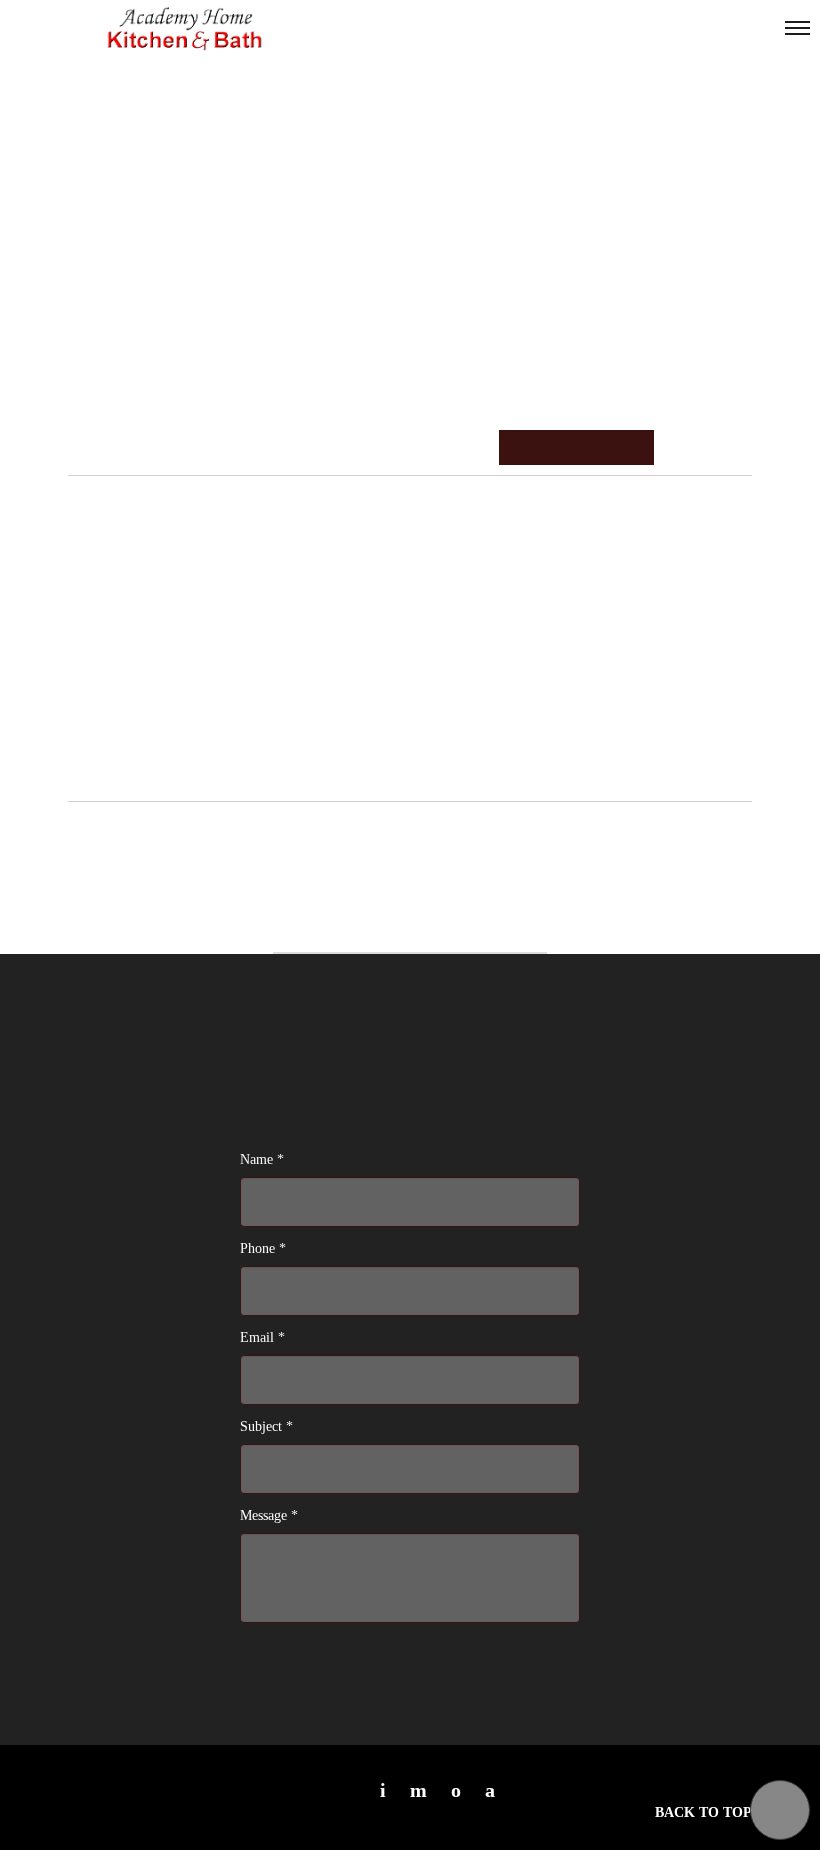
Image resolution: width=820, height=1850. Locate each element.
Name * (262, 1159)
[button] (780, 1810)
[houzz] (456, 1790)
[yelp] (418, 1790)
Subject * (266, 1426)
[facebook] (490, 1790)
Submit (294, 1658)
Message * (269, 1515)
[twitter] (383, 1790)
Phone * (263, 1248)
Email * (262, 1337)
